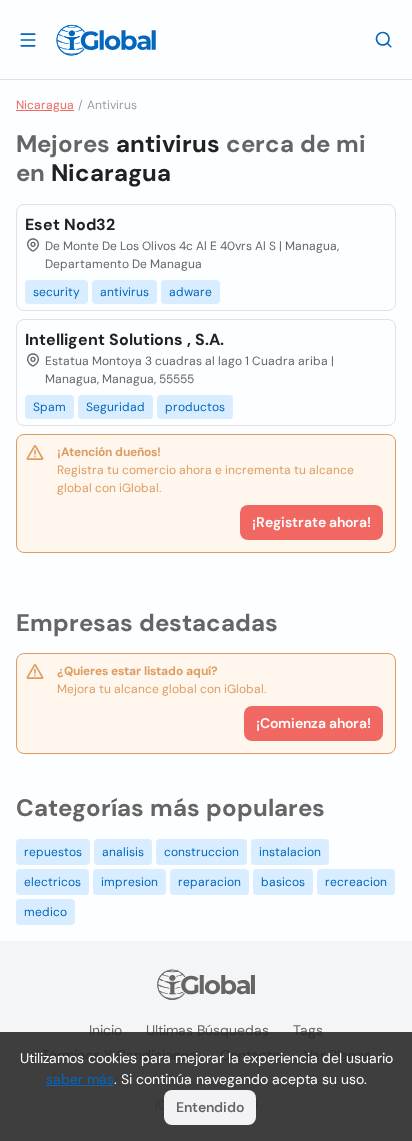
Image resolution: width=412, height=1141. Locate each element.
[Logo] (106, 40)
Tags (308, 1030)
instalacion (290, 852)
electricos (52, 882)
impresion (129, 882)
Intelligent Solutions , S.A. (124, 339)
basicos (283, 882)
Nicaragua (45, 105)
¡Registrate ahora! (311, 522)
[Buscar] (384, 39)
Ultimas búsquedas (207, 1030)
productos (195, 407)
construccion (201, 852)
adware (190, 292)
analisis (123, 852)
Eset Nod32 (70, 224)
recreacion (356, 882)
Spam (49, 407)
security (56, 292)
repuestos (53, 852)
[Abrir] (28, 39)
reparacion (209, 882)
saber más (80, 1079)
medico (45, 912)
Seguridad (115, 407)
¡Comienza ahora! (313, 723)
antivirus (124, 292)
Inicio (105, 1030)
